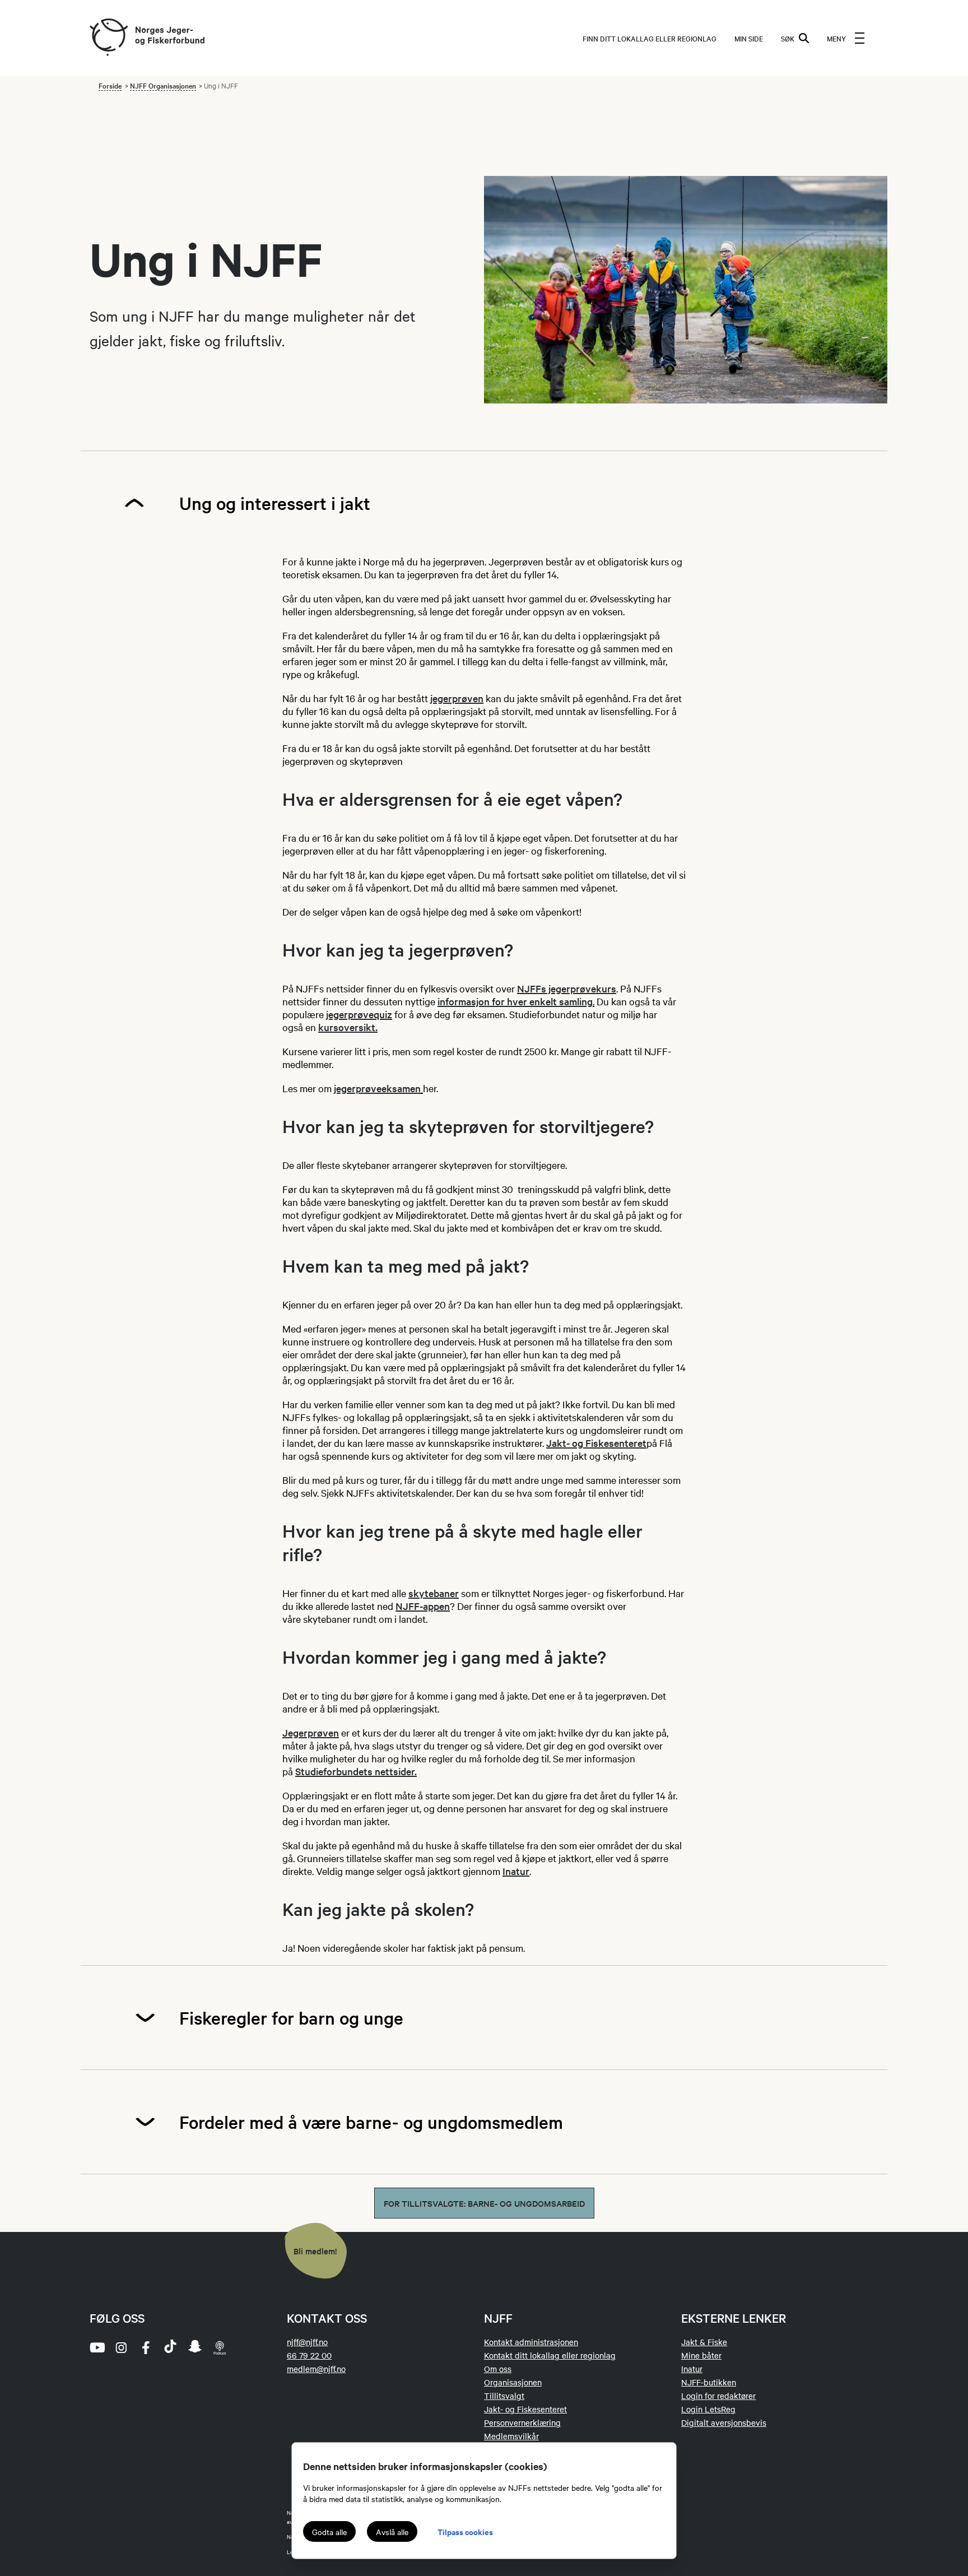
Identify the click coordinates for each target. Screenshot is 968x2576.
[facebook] (146, 2347)
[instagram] (121, 2347)
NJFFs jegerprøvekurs (567, 988)
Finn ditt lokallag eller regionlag (650, 38)
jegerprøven (457, 698)
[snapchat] (195, 2347)
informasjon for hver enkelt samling (515, 1001)
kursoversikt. (348, 1027)
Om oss (498, 2369)
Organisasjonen (513, 2382)
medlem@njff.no (316, 2369)
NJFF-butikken (709, 2382)
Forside (110, 85)
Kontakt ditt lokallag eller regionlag (550, 2355)
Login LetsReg (708, 2409)
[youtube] (96, 2347)
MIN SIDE (749, 38)
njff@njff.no (307, 2342)
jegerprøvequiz (359, 1014)
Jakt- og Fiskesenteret (596, 1443)
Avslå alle (392, 2532)
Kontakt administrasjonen (531, 2342)
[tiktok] (170, 2347)
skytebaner (434, 1593)
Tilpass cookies (465, 2531)
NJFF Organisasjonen (163, 85)
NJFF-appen (423, 1606)
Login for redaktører (718, 2396)
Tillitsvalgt (504, 2396)
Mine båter (701, 2355)
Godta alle (329, 2532)
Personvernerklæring (522, 2422)
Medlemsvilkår (511, 2436)
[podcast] (220, 2347)
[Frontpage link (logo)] (108, 38)
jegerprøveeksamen (377, 1088)
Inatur (516, 1871)
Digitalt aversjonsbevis (724, 2422)
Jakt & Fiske (704, 2342)
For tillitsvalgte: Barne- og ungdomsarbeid (484, 2203)
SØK (788, 38)
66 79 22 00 (309, 2355)
